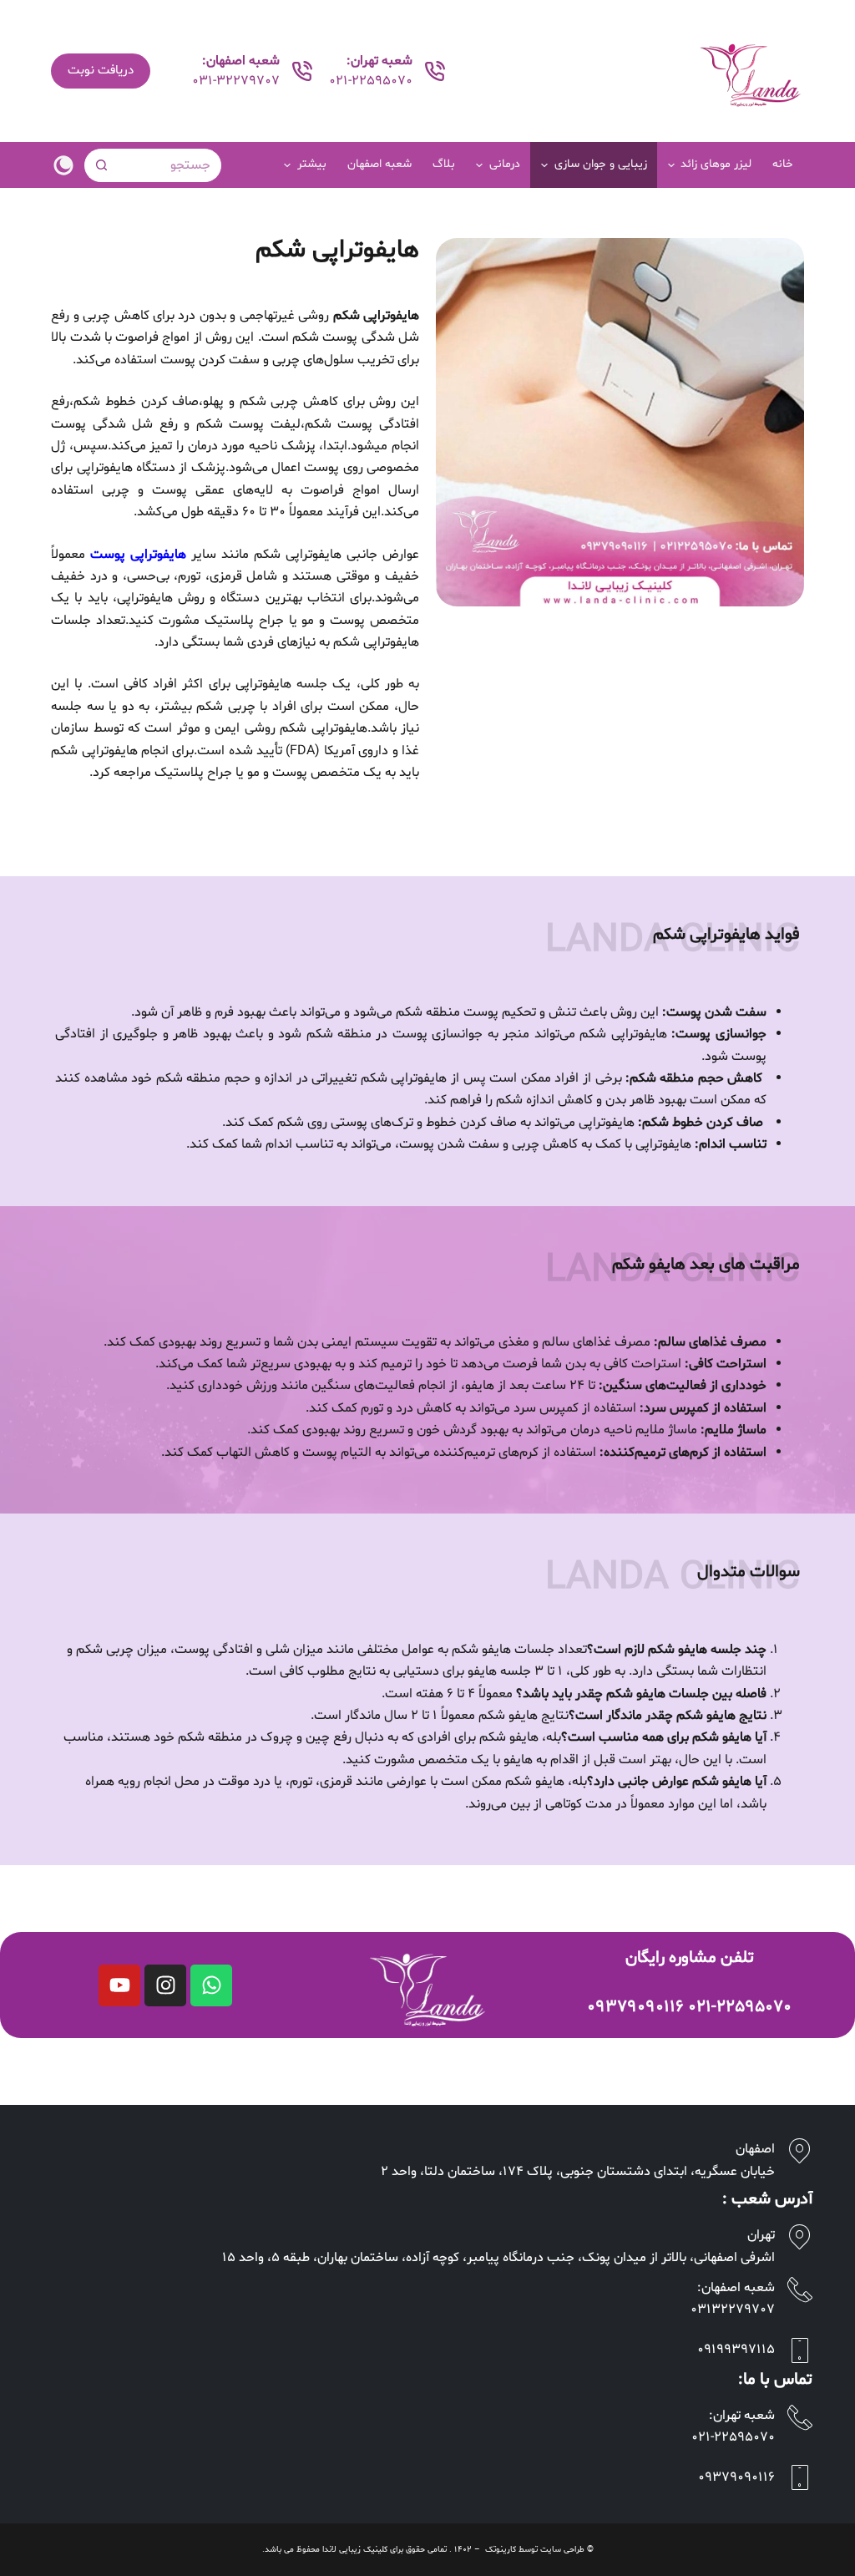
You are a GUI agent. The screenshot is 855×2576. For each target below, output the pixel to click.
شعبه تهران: (742, 2416)
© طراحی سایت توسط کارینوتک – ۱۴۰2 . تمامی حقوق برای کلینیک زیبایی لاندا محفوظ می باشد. (428, 2550)
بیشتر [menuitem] (312, 164)
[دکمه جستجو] (101, 165)
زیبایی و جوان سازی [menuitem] (601, 164)
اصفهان (755, 2149)
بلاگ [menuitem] (444, 164)
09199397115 (736, 2350)
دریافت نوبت (101, 71)
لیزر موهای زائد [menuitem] (716, 164)
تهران (761, 2235)
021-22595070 (371, 81)
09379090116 (736, 2477)
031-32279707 (236, 81)
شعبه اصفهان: (736, 2288)
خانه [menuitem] (783, 164)
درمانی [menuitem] (505, 164)
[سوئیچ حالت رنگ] (63, 165)
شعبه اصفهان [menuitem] (379, 164)
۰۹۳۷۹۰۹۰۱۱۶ (635, 2007)
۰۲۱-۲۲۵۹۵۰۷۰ (740, 2007)
